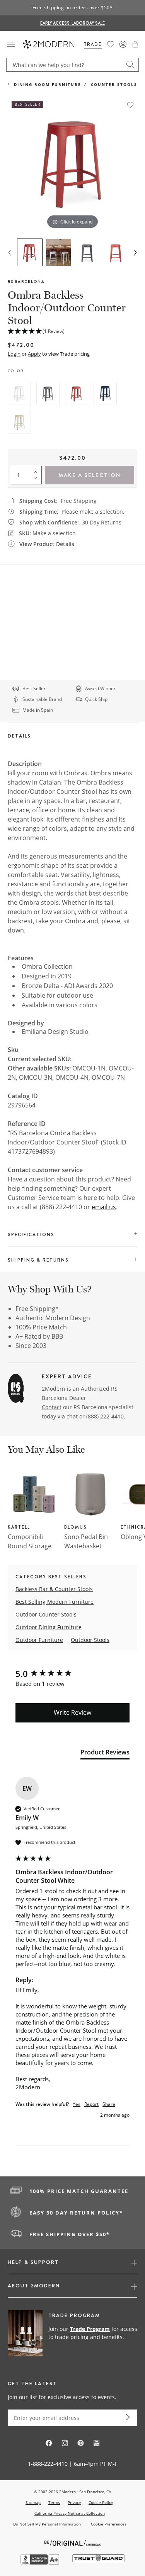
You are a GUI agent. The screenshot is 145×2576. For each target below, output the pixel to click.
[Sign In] (123, 44)
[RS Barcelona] (16, 1390)
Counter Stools (114, 84)
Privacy (74, 2502)
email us (104, 1207)
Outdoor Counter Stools (46, 1614)
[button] (135, 44)
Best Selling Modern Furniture (55, 1602)
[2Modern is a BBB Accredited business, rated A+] (41, 2563)
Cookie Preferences (109, 2524)
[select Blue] (105, 393)
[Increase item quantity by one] (37, 471)
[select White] (19, 393)
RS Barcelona (26, 281)
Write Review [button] (72, 1712)
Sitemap (33, 2502)
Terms (54, 2502)
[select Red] (77, 393)
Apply (34, 354)
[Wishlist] (111, 44)
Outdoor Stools (90, 1640)
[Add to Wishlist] (130, 105)
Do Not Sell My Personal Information (47, 2524)
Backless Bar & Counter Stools (54, 1589)
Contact (52, 1407)
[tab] (105, 1754)
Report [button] (91, 2104)
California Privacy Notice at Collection (70, 2513)
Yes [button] (77, 2104)
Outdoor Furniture (39, 1640)
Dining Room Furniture (48, 84)
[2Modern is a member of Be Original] (72, 2543)
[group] (72, 1674)
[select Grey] (19, 422)
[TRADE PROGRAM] (72, 2334)
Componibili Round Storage (30, 1541)
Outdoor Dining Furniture (49, 1627)
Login (14, 354)
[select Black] (48, 393)
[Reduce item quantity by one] (37, 480)
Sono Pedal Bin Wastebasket (86, 1541)
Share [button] (109, 2104)
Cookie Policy (101, 2502)
